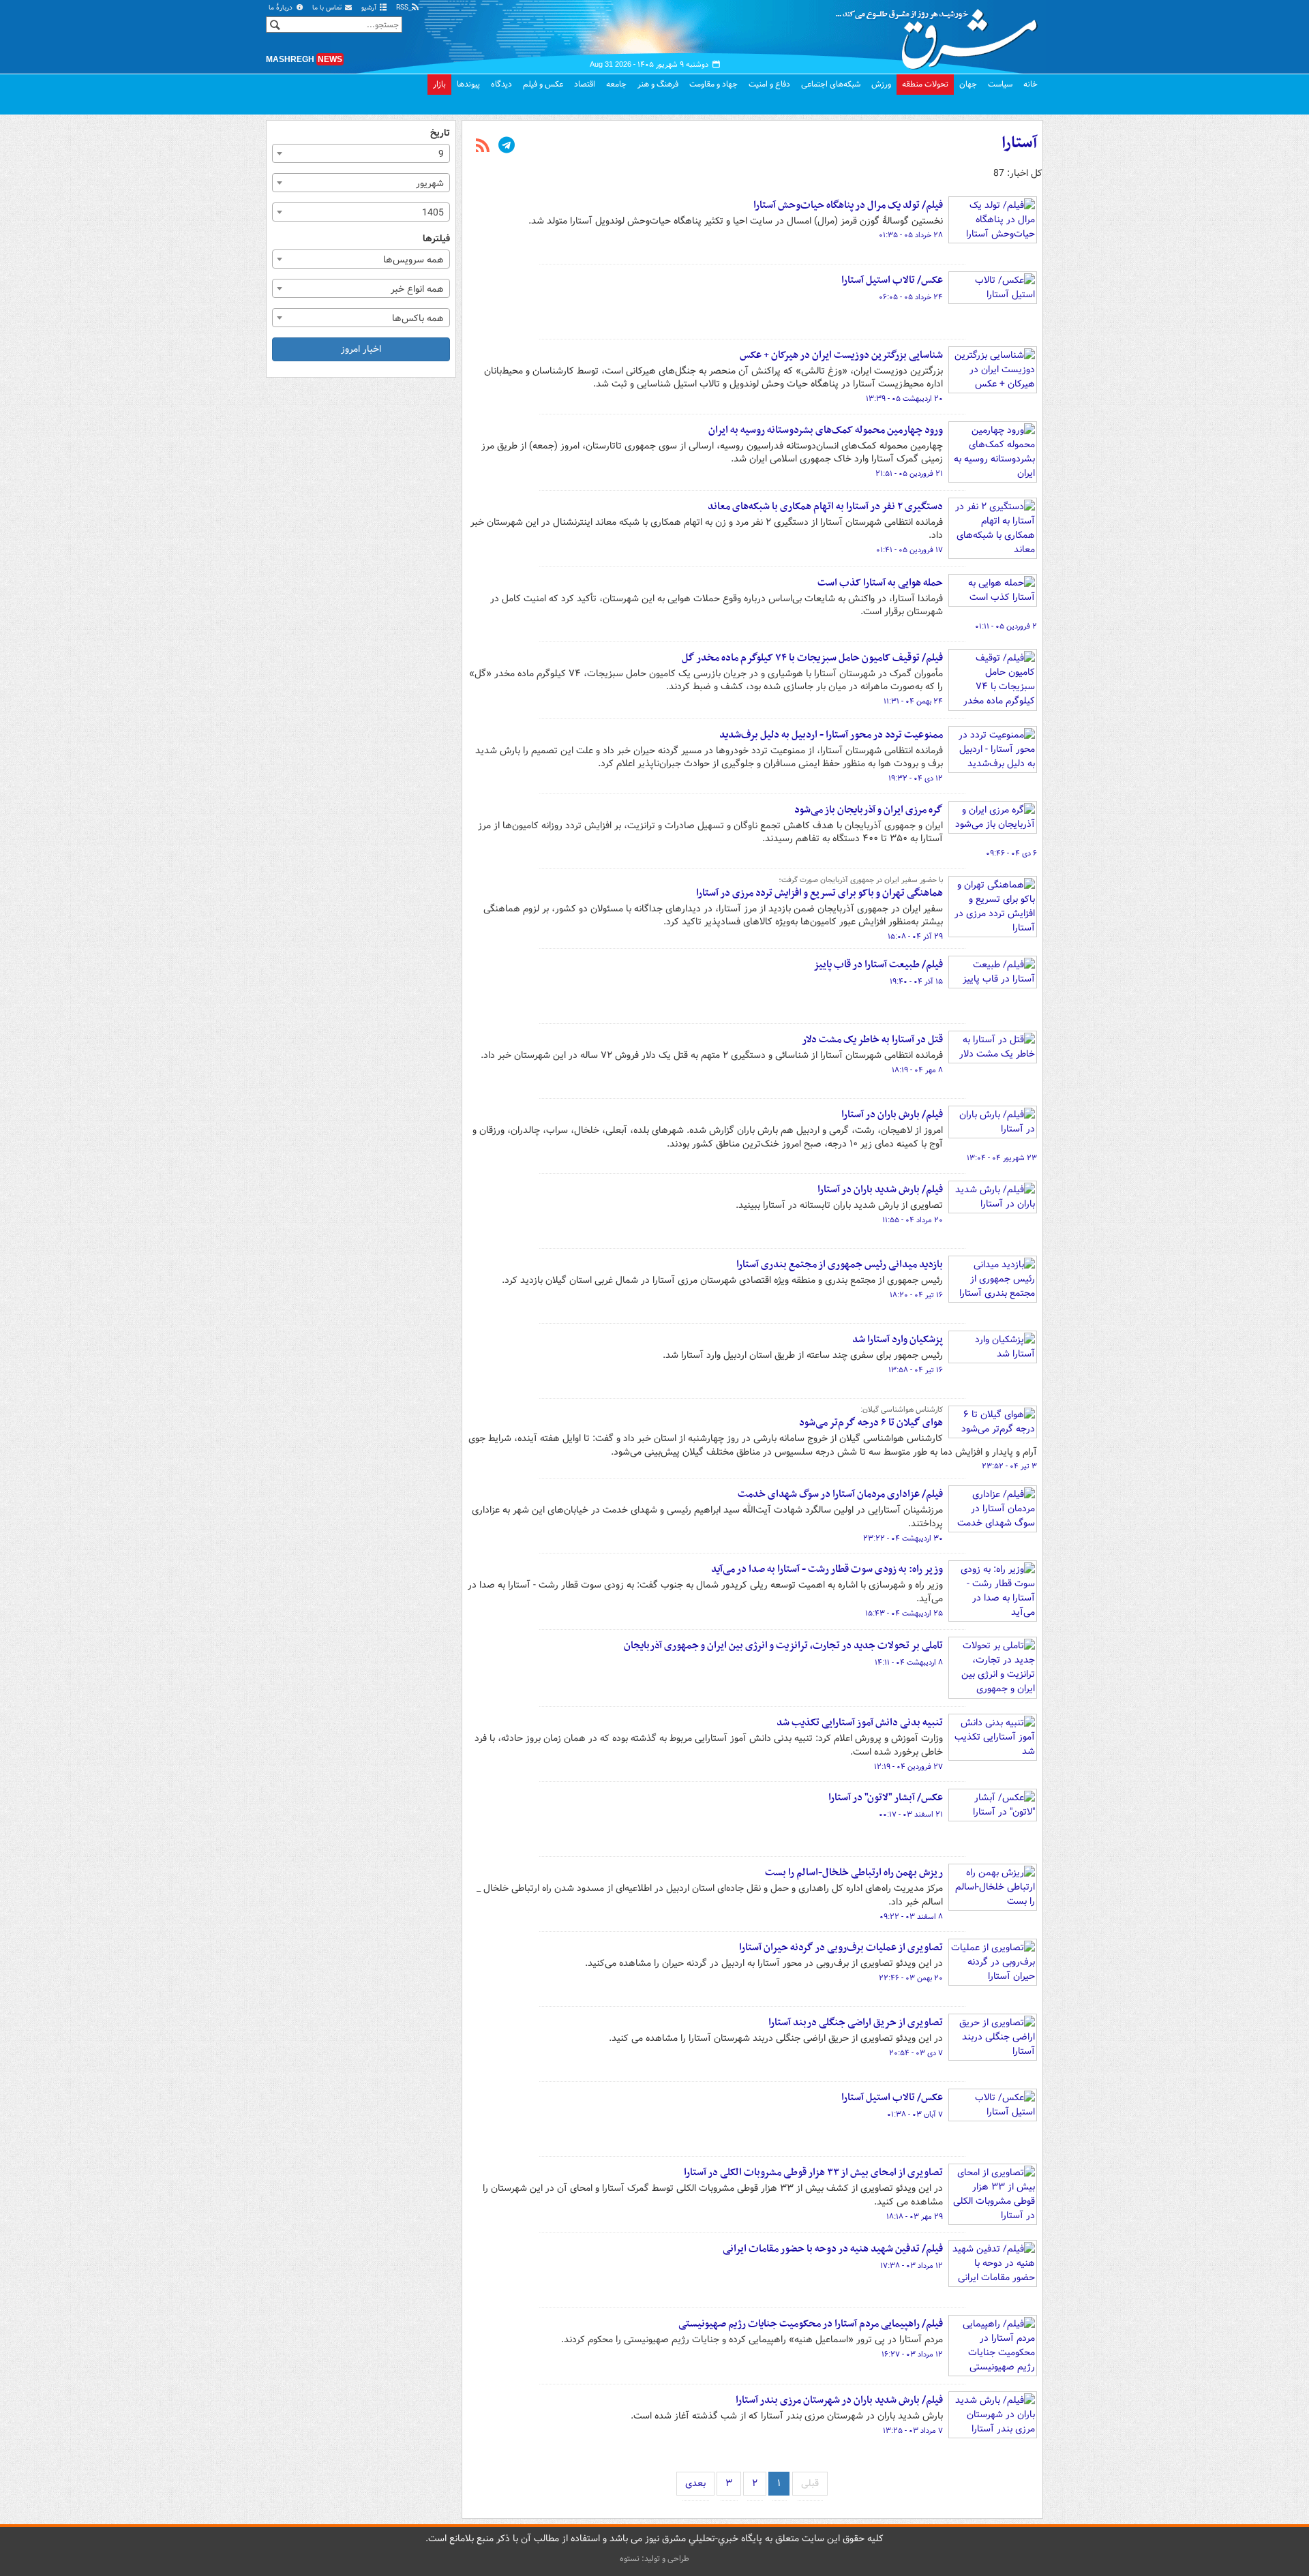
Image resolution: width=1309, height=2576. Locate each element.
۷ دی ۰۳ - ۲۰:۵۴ (916, 2053)
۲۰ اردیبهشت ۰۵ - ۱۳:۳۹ (904, 399)
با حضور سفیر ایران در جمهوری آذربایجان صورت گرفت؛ (861, 880)
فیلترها (436, 239)
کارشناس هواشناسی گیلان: (902, 1410)
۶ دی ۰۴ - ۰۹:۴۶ (1011, 853)
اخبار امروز (361, 349)
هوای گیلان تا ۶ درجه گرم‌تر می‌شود (871, 1423)
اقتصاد (585, 84)
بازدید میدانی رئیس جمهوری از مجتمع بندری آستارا (840, 1264)
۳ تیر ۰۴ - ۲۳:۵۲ (1009, 1466)
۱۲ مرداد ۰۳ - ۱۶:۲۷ (912, 2354)
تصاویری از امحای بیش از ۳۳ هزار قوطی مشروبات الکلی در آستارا (813, 2172)
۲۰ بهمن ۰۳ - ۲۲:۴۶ (911, 1978)
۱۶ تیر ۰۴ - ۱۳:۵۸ (916, 1370)
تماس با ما (328, 8)
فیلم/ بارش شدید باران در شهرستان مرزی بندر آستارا (839, 2400)
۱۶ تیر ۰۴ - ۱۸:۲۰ (916, 1295)
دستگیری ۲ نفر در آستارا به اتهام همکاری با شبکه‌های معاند (825, 506)
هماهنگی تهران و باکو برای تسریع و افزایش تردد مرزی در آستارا (819, 893)
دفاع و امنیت (769, 84)
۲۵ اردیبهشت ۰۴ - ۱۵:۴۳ (904, 1613)
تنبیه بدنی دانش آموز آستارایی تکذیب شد (860, 1723)
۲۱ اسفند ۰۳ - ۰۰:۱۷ (911, 1815)
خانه (1030, 84)
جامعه (616, 84)
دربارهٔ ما (282, 8)
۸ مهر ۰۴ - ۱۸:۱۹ (917, 1070)
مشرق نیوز (941, 34)
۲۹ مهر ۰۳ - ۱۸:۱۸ (915, 2217)
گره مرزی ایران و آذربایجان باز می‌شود (869, 810)
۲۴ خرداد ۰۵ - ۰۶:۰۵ (911, 297)
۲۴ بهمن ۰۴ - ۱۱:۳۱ (913, 701)
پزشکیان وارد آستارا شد (898, 1339)
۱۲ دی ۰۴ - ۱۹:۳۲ (916, 778)
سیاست (1000, 84)
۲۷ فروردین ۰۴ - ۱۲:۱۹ (908, 1767)
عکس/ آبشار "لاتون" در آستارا (886, 1798)
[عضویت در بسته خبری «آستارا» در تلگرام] (507, 147)
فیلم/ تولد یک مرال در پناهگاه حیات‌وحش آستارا (848, 205)
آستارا (1019, 143)
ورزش (881, 84)
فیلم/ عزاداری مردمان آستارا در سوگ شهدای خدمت (840, 1494)
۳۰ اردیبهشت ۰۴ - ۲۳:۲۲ (903, 1539)
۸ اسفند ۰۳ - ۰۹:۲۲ (911, 1917)
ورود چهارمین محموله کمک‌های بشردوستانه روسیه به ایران (826, 430)
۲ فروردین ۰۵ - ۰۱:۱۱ (1006, 626)
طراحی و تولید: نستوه (654, 2559)
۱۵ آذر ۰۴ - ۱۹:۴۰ (916, 982)
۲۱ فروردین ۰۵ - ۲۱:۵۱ (909, 474)
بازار (439, 84)
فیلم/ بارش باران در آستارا (892, 1115)
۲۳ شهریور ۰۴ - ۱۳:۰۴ (1002, 1158)
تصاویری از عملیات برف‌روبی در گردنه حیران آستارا (841, 1948)
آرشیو (370, 8)
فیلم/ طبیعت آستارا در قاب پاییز (878, 965)
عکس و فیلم (543, 84)
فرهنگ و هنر (658, 84)
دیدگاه (501, 84)
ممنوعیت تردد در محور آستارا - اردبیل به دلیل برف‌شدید (831, 735)
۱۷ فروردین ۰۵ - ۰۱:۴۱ (909, 550)
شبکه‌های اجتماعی (831, 84)
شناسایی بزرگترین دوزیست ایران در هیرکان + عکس (841, 355)
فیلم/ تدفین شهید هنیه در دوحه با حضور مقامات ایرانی (833, 2249)
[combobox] (361, 153)
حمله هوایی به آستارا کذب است (880, 583)
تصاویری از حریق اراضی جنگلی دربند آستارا (856, 2022)
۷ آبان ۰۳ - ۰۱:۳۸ (915, 2115)
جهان (968, 84)
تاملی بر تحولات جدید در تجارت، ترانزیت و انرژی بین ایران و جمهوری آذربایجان (783, 1646)
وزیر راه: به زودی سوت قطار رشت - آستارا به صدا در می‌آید (827, 1569)
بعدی (695, 2483)
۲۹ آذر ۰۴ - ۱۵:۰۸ (915, 937)
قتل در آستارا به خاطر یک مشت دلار (872, 1040)
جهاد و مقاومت (713, 84)
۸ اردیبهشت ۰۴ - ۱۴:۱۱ (909, 1663)
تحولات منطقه (925, 84)
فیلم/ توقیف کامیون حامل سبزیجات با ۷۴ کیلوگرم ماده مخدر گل (812, 658)
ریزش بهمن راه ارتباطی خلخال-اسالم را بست (854, 1873)
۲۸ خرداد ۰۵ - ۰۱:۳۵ (911, 235)
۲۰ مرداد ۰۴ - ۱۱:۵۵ (913, 1220)
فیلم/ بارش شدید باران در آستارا (880, 1189)
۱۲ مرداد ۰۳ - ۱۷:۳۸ (912, 2266)
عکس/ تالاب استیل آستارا (892, 280)
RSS (403, 8)
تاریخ (440, 133)
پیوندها (468, 84)
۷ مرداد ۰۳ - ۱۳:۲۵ (913, 2431)
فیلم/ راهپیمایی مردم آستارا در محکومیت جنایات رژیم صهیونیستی (811, 2324)
